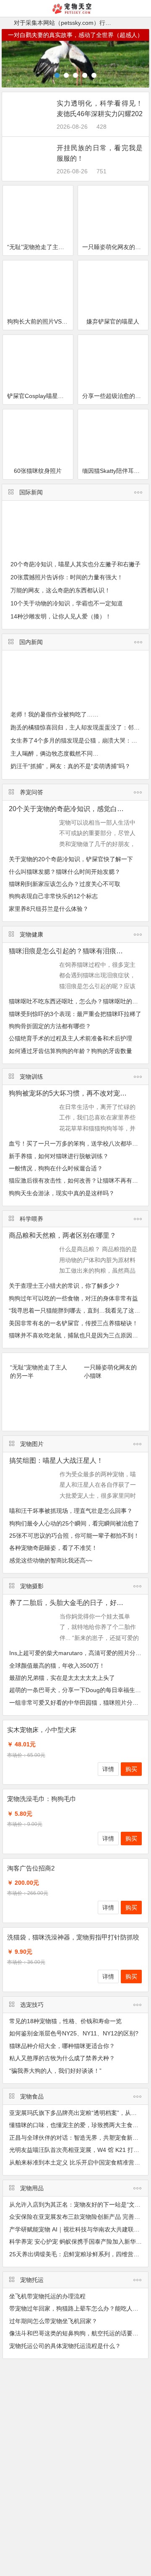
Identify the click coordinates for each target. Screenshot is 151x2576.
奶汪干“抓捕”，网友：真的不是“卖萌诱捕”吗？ (70, 766)
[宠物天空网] (76, 12)
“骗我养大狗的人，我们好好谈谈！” (55, 2071)
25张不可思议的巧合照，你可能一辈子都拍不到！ (74, 1536)
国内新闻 (31, 642)
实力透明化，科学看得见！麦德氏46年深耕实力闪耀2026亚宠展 (100, 114)
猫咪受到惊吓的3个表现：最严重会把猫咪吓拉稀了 (75, 1014)
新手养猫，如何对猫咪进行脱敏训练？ (59, 1156)
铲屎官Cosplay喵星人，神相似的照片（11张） (40, 396)
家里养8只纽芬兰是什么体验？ (49, 909)
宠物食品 (32, 2096)
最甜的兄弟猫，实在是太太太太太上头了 (62, 1678)
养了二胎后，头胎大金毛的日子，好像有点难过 (80, 1603)
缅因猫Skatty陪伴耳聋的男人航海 (115, 471)
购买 (131, 1769)
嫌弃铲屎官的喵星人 (113, 321)
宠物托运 (32, 2280)
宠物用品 (32, 2188)
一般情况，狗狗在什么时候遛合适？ (56, 1168)
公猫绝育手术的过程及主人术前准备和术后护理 (70, 1038)
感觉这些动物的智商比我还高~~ (51, 1560)
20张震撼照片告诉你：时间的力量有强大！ (67, 577)
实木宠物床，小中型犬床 (42, 1730)
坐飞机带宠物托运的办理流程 (47, 2296)
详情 (108, 1769)
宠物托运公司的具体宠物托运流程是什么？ (65, 2346)
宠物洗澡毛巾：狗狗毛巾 (42, 1799)
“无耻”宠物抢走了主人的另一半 (40, 247)
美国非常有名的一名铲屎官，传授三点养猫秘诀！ (73, 1323)
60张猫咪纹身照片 (38, 471)
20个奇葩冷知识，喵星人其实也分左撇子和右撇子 (75, 564)
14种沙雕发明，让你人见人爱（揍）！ (61, 616)
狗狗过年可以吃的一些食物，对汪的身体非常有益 (73, 1298)
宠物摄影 (32, 1586)
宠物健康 (31, 934)
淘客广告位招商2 (31, 1868)
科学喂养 (31, 1219)
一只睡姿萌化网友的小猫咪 (115, 247)
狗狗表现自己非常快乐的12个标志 (53, 896)
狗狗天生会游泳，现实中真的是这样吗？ (62, 1193)
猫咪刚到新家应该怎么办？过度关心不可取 (65, 884)
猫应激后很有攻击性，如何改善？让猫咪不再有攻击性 (79, 1181)
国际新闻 (31, 492)
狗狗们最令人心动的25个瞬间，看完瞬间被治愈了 (74, 1523)
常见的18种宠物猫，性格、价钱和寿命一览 (65, 2021)
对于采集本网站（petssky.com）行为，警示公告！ (80, 23)
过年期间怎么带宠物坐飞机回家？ (53, 2321)
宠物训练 (31, 1077)
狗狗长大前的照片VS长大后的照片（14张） (40, 321)
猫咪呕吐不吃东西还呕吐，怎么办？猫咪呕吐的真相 (76, 1001)
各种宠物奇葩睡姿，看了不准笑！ (53, 1548)
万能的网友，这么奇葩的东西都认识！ (60, 590)
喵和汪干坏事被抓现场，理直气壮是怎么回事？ (71, 1511)
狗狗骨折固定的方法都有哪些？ (50, 1026)
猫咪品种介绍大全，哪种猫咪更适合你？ (62, 2046)
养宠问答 (31, 792)
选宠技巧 (32, 2005)
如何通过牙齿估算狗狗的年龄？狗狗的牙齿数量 (70, 1051)
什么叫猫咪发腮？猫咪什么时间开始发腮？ (65, 872)
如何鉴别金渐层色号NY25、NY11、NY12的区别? (74, 2033)
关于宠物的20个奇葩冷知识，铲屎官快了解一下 (71, 859)
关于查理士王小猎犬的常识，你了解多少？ (65, 1286)
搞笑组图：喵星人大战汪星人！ (56, 1460)
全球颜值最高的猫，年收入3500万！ (57, 1666)
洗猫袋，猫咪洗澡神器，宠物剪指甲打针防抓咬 (73, 1937)
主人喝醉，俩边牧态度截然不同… (55, 753)
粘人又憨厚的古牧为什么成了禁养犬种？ (62, 2058)
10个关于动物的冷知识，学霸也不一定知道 (67, 603)
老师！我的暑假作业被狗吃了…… (55, 714)
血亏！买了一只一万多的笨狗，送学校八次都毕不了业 (79, 1143)
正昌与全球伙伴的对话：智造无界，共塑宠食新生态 (77, 2138)
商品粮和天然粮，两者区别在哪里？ (62, 1235)
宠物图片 (32, 1444)
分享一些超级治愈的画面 (115, 396)
